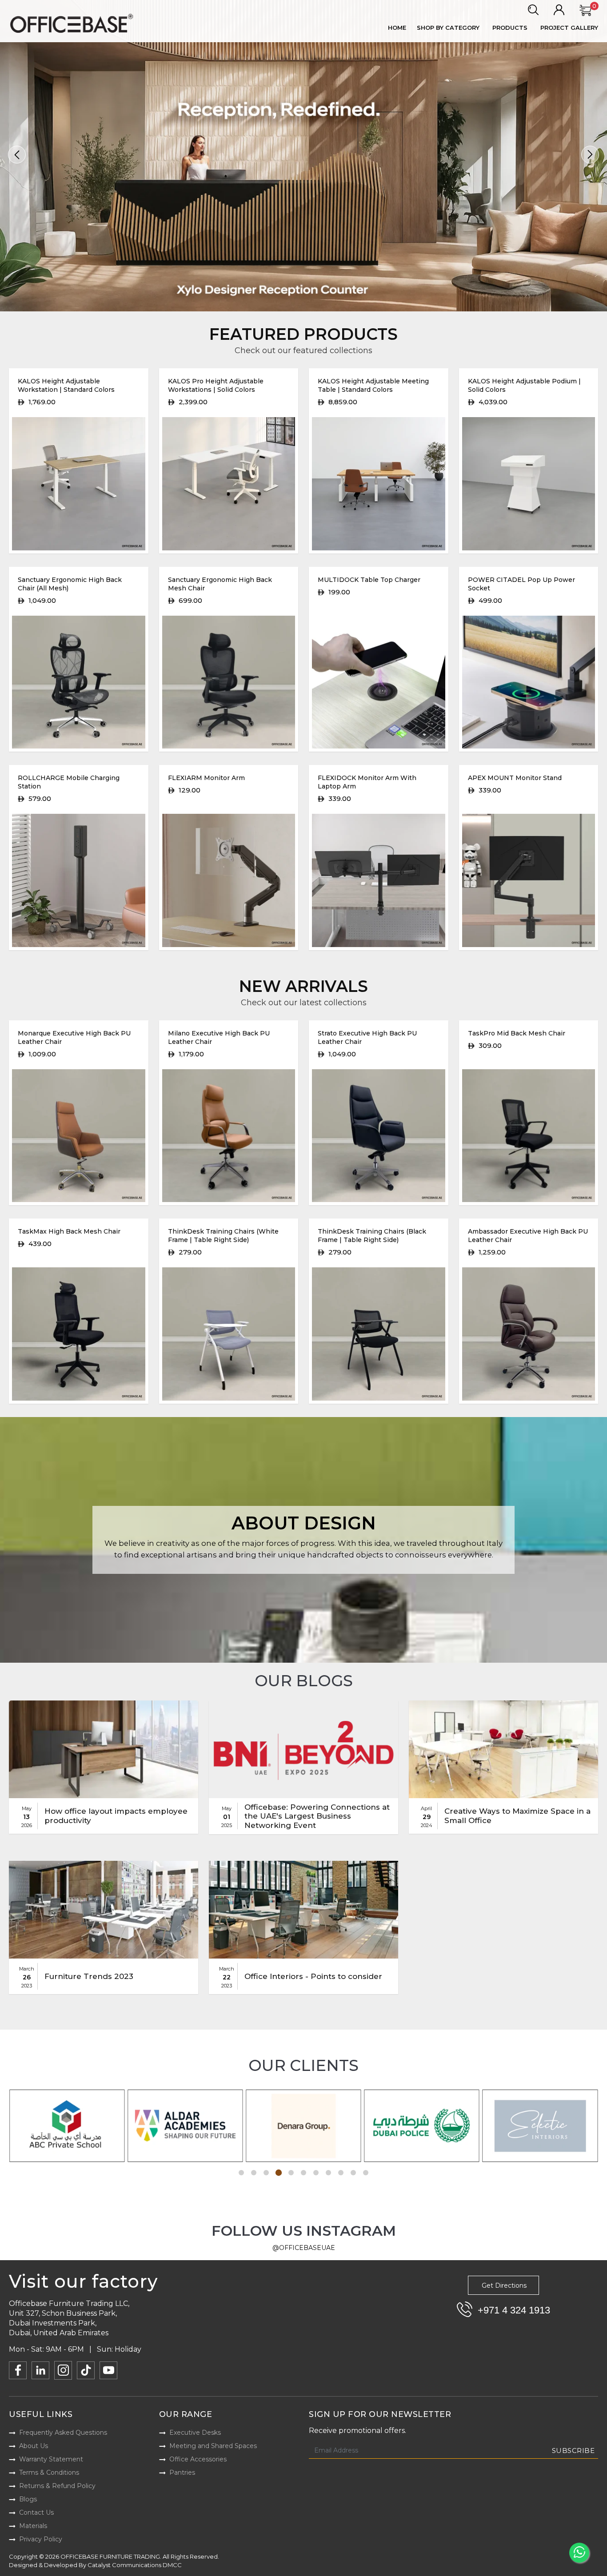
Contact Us (36, 2512)
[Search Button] (533, 10)
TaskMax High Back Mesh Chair (69, 1231)
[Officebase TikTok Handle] (86, 2370)
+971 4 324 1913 (514, 2310)
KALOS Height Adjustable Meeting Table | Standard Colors (373, 385)
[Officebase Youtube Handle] (108, 2370)
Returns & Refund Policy (57, 2486)
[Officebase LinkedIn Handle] (40, 2370)
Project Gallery (569, 28)
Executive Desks (195, 2433)
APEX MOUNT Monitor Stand (515, 778)
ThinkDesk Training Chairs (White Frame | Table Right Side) (223, 1236)
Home (397, 28)
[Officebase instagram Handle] (63, 2370)
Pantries (182, 2472)
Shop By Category (448, 28)
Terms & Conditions (49, 2472)
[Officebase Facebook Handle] (18, 2370)
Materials (33, 2526)
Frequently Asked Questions (63, 2433)
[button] (17, 155)
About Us (34, 2446)
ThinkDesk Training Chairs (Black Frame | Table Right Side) (372, 1236)
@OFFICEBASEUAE (304, 2248)
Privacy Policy (41, 2539)
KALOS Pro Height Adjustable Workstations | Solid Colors (216, 385)
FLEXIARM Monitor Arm (206, 778)
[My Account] (559, 10)
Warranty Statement (51, 2459)
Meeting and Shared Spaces (213, 2446)
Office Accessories (198, 2459)
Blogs (28, 2499)
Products (510, 28)
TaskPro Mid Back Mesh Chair (517, 1033)
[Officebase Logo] (73, 24)
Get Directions (504, 2285)
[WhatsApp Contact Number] (579, 2553)
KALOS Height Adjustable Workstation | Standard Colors (66, 385)
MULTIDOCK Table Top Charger (369, 580)
